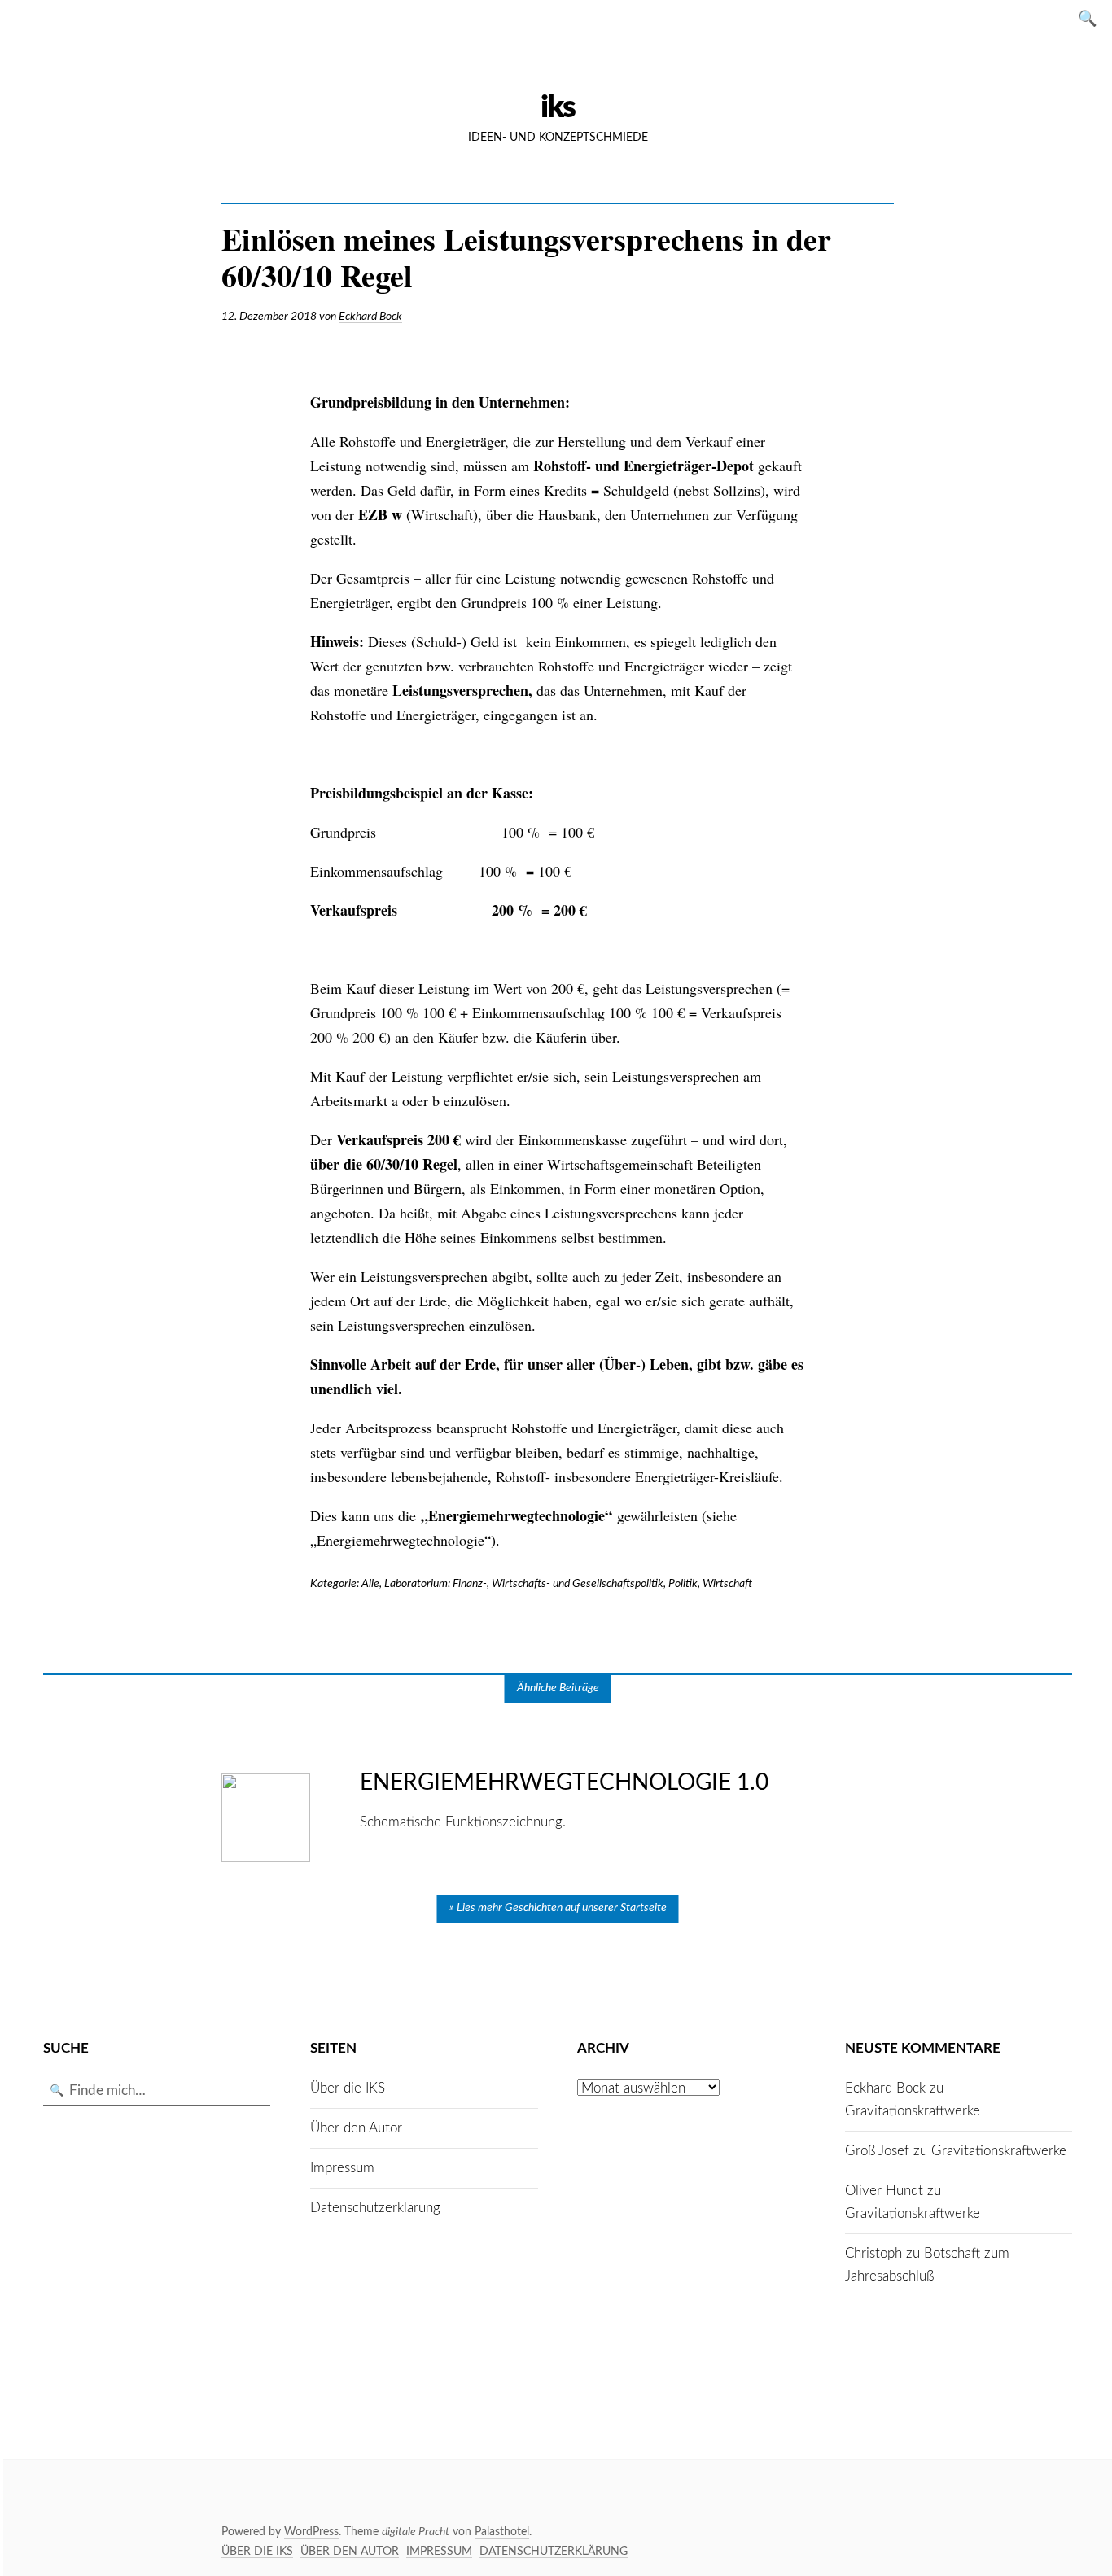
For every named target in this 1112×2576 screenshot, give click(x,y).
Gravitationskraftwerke (913, 2111)
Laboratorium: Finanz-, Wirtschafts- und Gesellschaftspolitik (524, 1584)
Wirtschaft (727, 1584)
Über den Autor (356, 2128)
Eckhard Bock (370, 317)
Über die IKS (348, 2088)
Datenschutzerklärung (375, 2208)
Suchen (1092, 17)
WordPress (311, 2532)
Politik (683, 1584)
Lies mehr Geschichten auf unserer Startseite (562, 1908)
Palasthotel (502, 2532)
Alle (370, 1584)
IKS (558, 107)
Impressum (342, 2168)
